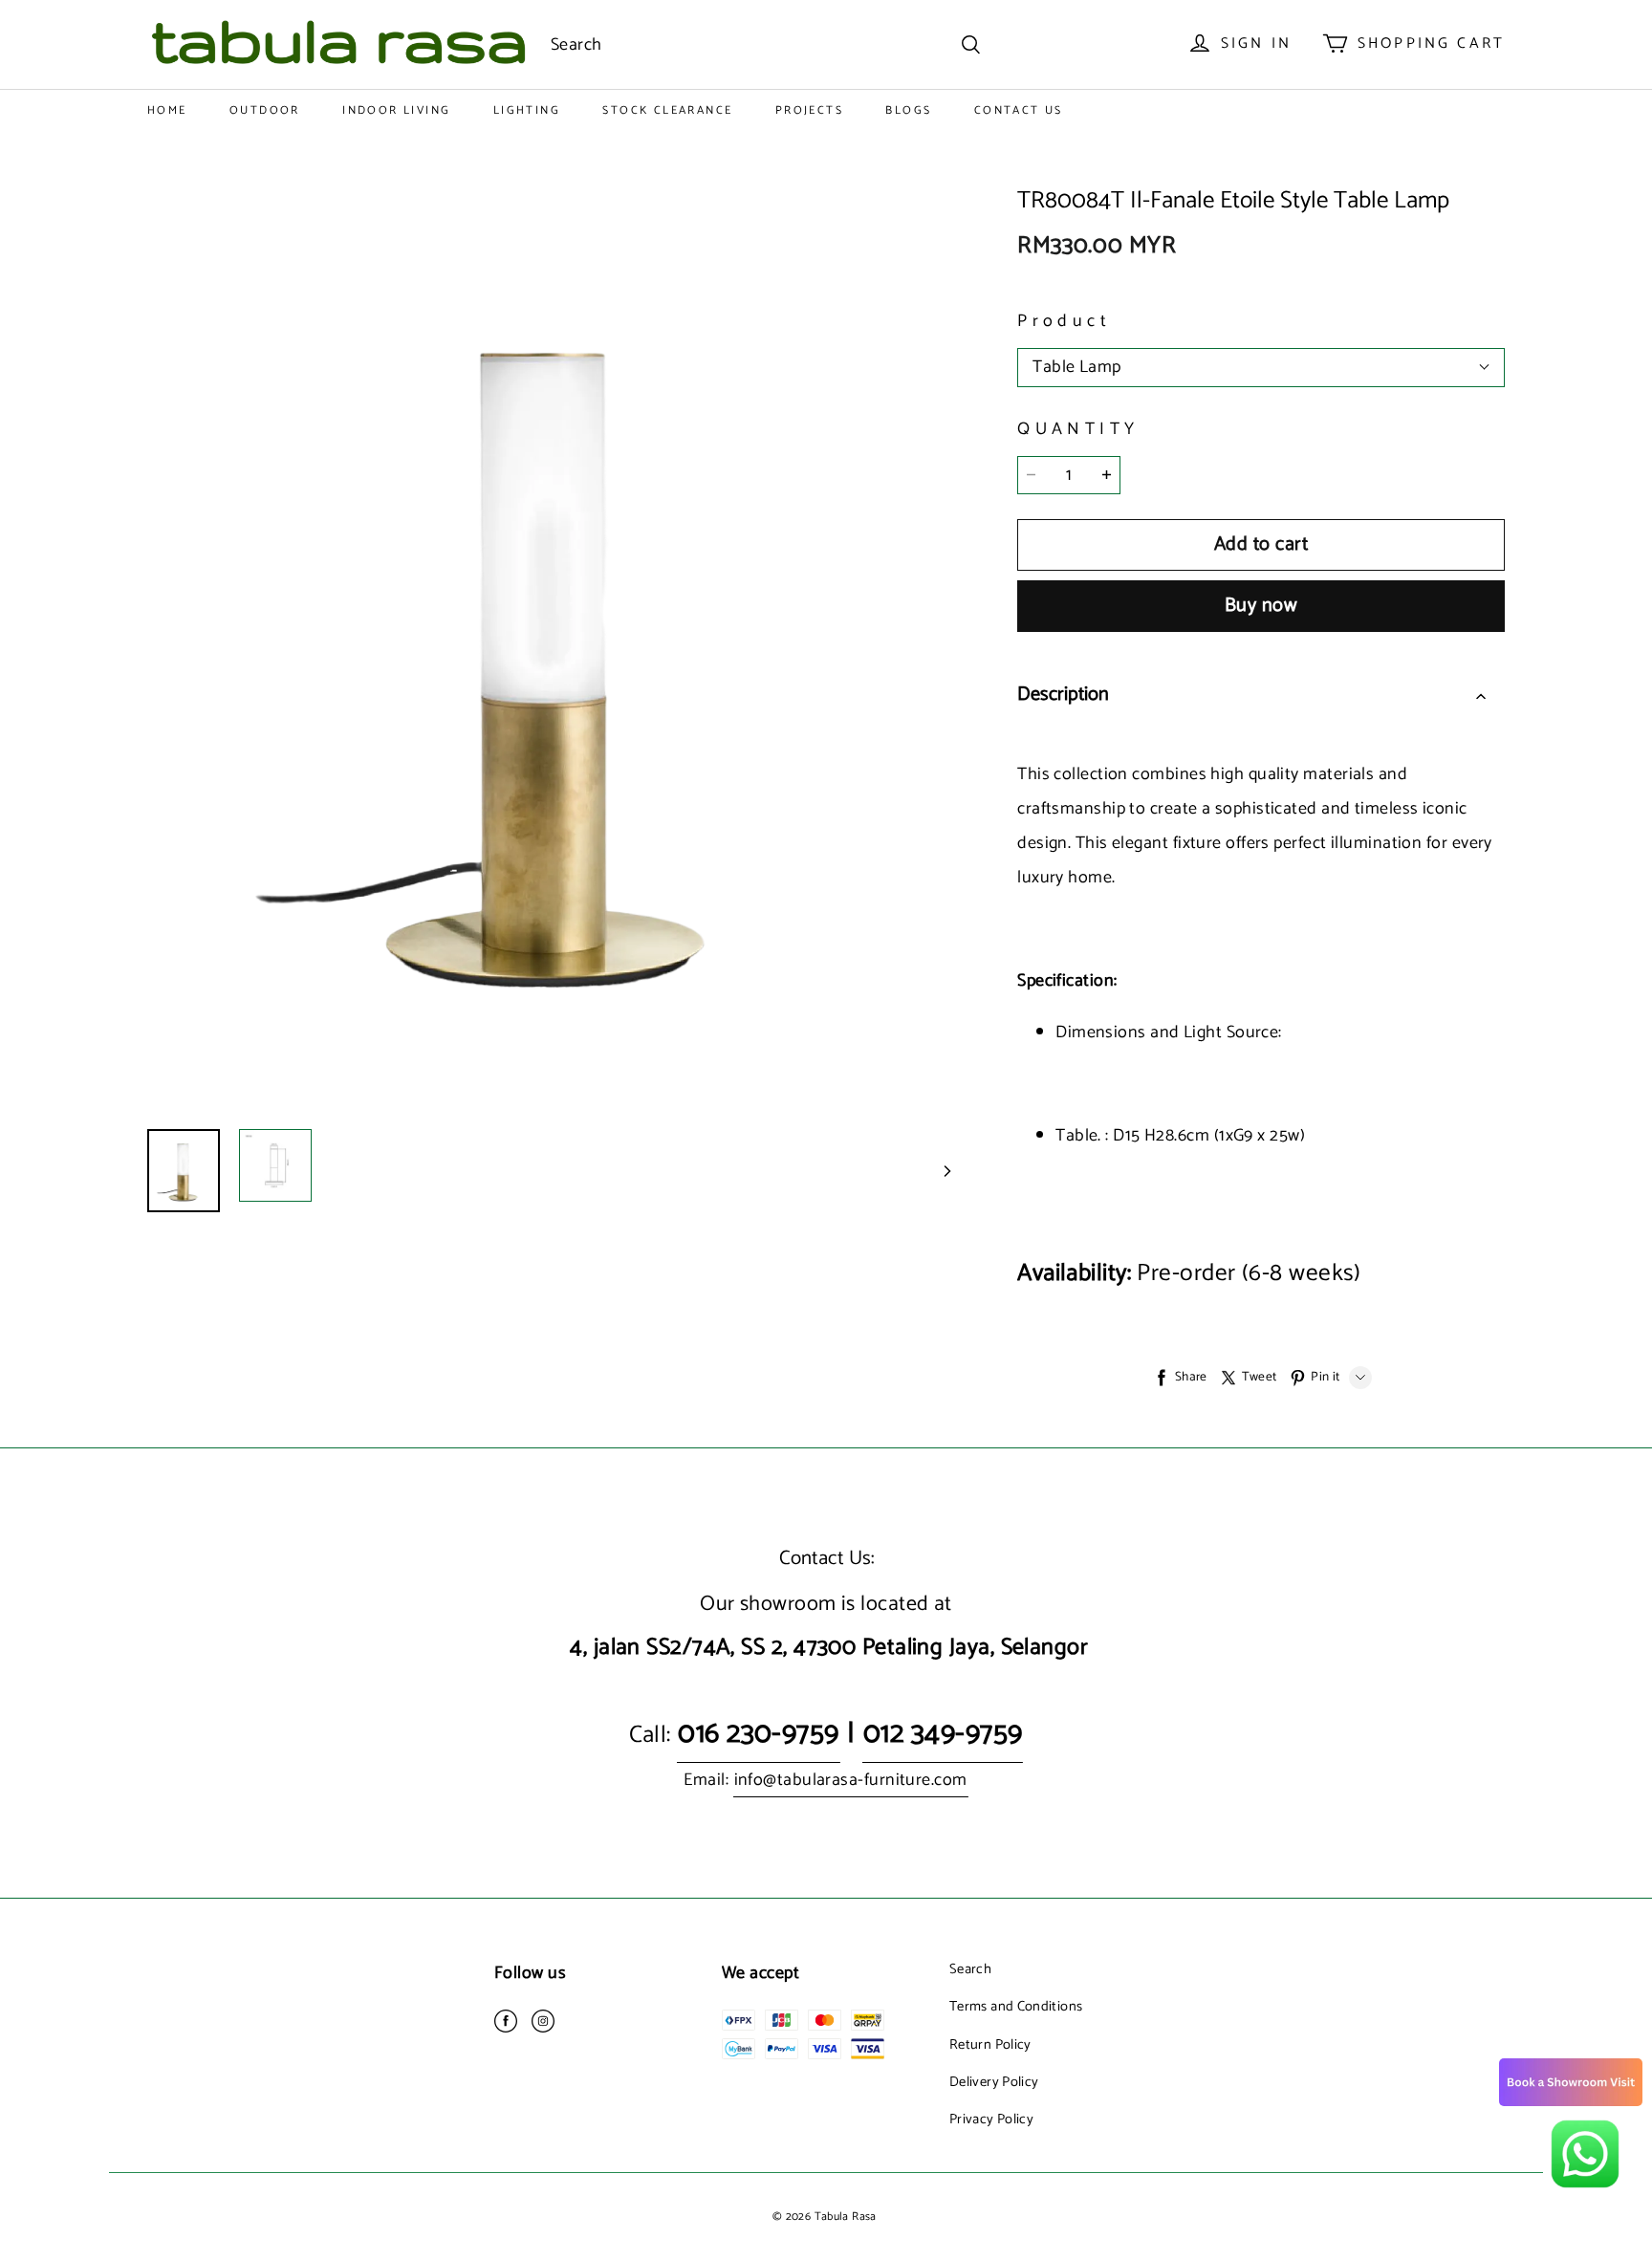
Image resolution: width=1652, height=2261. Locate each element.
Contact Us (1019, 110)
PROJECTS (809, 110)
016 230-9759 (758, 1734)
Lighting (527, 110)
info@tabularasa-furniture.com (851, 1780)
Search (970, 1969)
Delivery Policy (994, 2082)
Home (167, 110)
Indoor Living (396, 110)
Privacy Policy (991, 2120)
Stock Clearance (667, 110)
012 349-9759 (943, 1734)
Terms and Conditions (1016, 2007)
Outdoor (265, 110)
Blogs (908, 110)
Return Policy (990, 2045)
